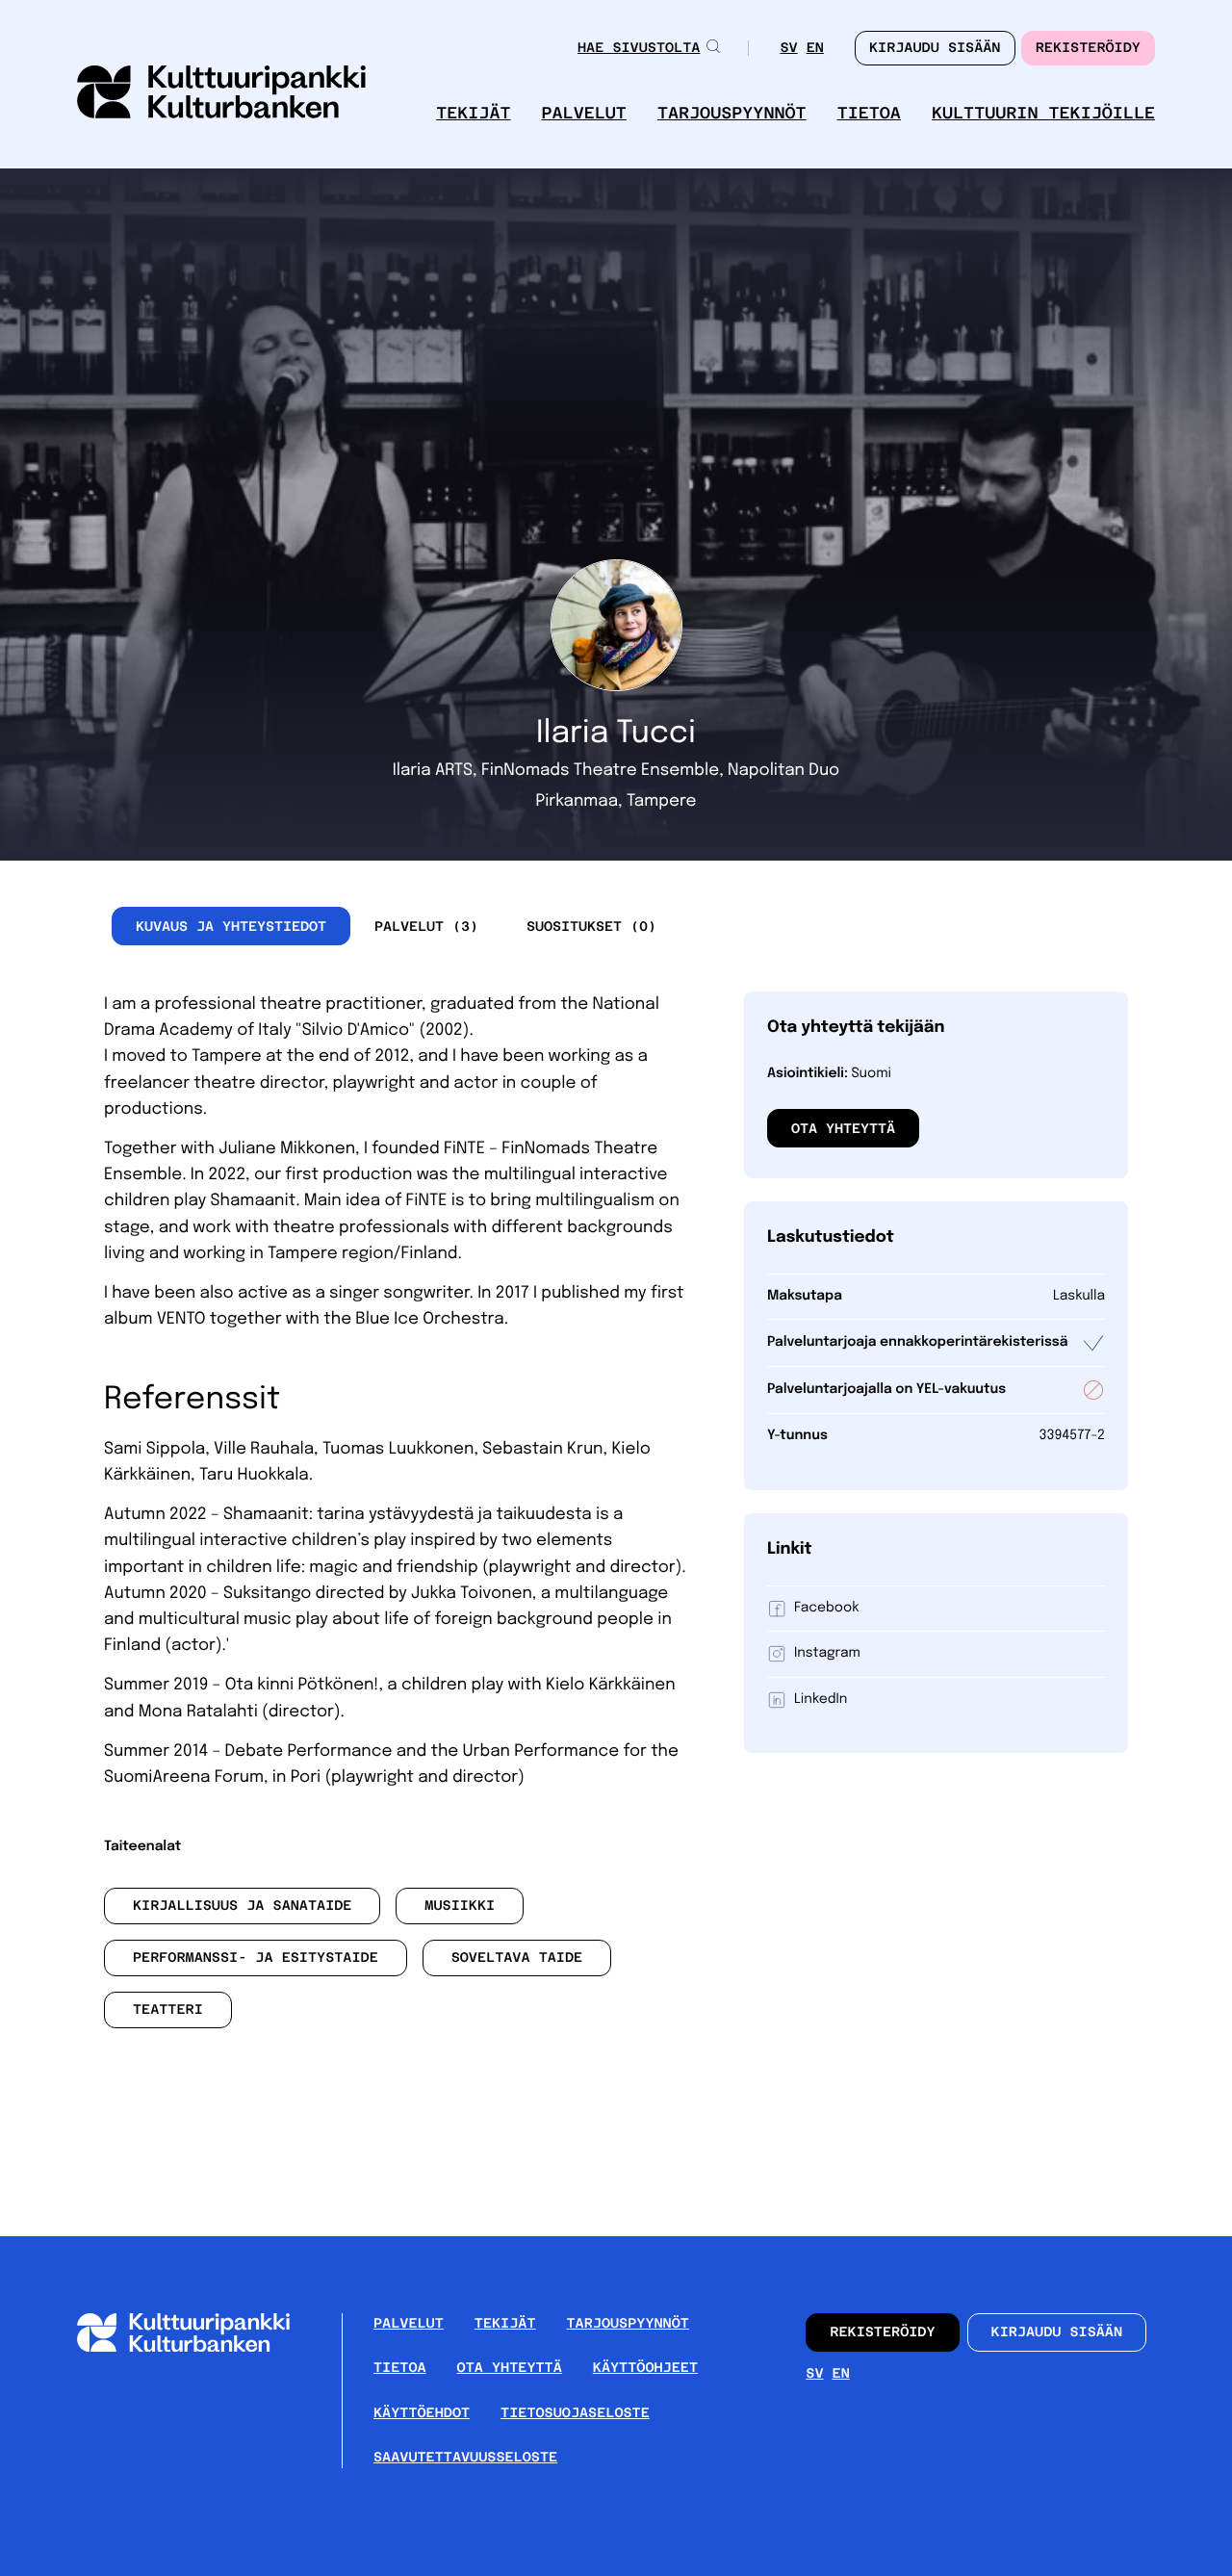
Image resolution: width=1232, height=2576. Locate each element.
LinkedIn (821, 1700)
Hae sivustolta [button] (639, 48)
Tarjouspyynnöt (732, 113)
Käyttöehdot (422, 2413)
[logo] (221, 94)
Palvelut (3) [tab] (426, 926)
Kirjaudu (935, 48)
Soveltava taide (517, 1958)
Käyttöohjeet (645, 2368)
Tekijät (473, 113)
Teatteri (168, 2010)
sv (788, 50)
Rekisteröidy (1088, 48)
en (815, 50)
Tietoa (869, 113)
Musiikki (460, 1906)
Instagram (827, 1654)
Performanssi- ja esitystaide (256, 1958)
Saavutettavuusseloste (465, 2458)
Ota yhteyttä (843, 1128)
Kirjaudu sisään (1057, 2332)
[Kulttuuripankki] (199, 2347)
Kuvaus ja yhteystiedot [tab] (231, 926)
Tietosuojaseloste (575, 2413)
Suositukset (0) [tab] (591, 926)
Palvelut (584, 113)
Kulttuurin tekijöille (1043, 113)
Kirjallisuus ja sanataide (243, 1906)
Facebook (826, 1609)
